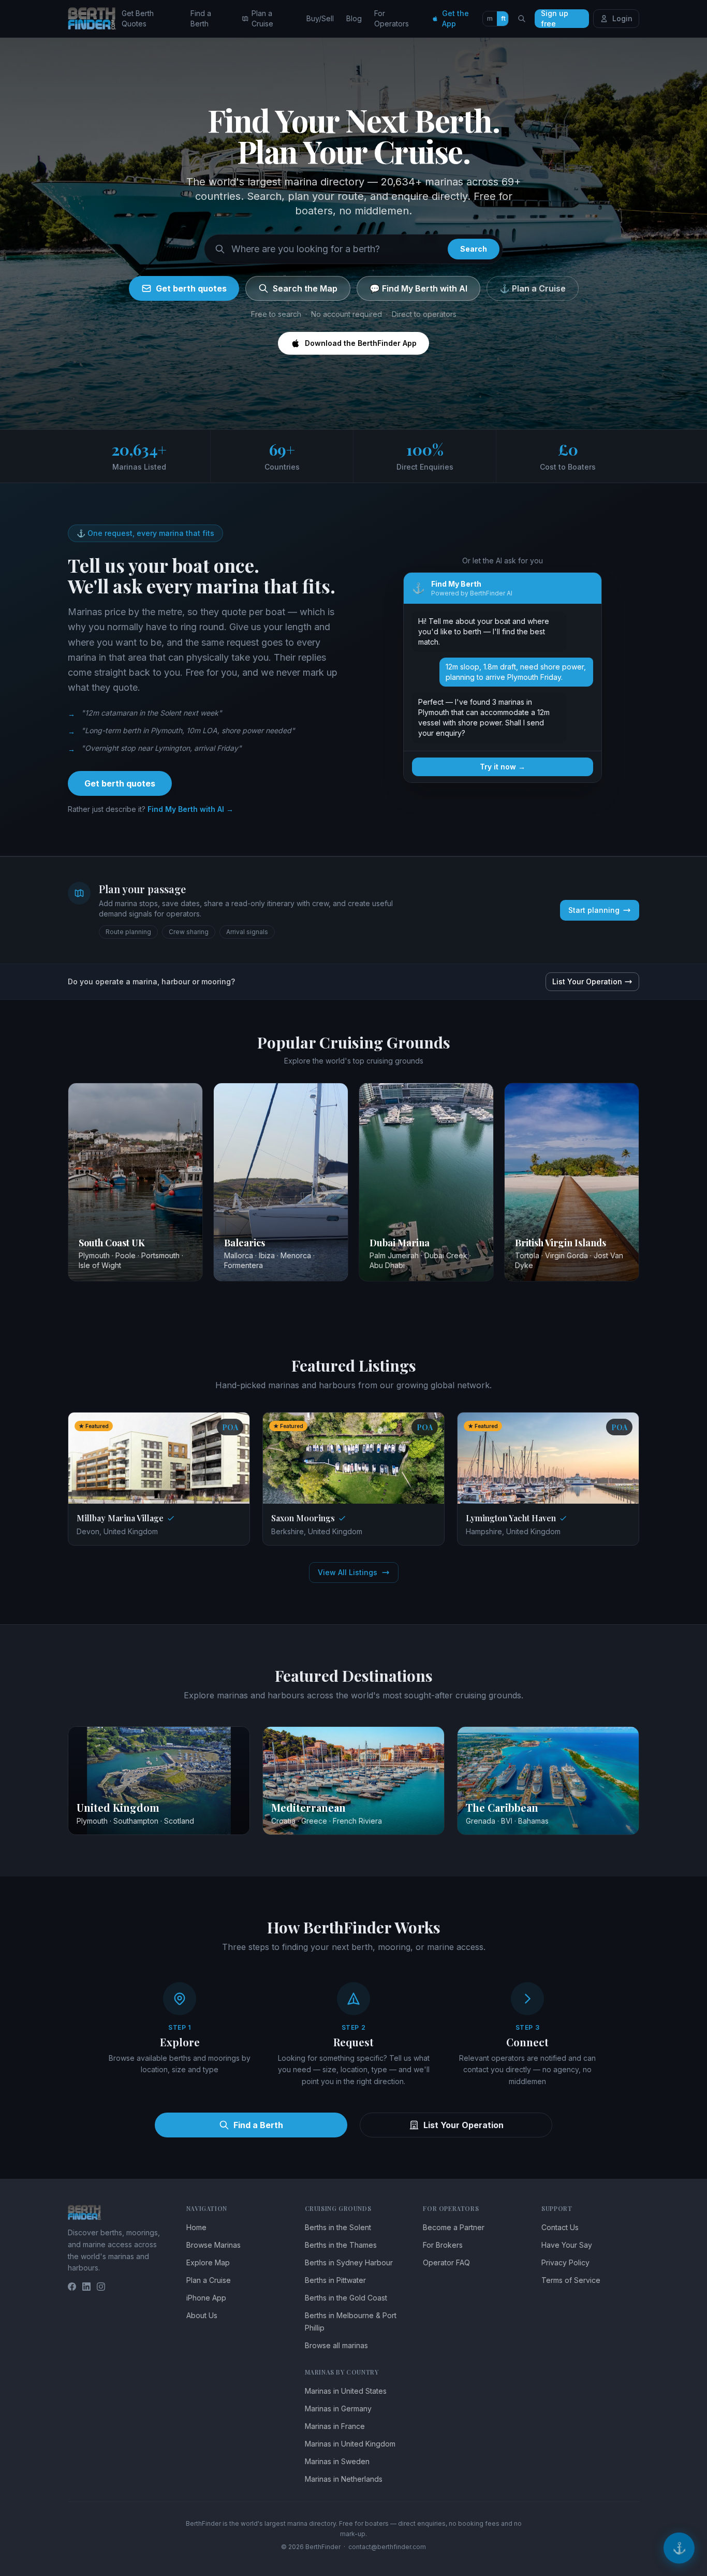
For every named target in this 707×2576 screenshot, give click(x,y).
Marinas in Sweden (337, 2461)
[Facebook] (72, 2287)
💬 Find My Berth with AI (418, 288)
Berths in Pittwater (335, 2280)
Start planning (594, 910)
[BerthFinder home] (95, 19)
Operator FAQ (446, 2262)
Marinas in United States (346, 2391)
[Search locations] (522, 19)
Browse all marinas (336, 2345)
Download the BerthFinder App (361, 343)
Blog (354, 18)
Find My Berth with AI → (190, 809)
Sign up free (555, 19)
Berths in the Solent (338, 2227)
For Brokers (443, 2245)
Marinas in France (335, 2426)
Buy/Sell (320, 18)
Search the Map (305, 288)
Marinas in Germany (338, 2408)
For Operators (392, 18)
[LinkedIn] (86, 2287)
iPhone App (206, 2298)
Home (196, 2227)
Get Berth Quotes (138, 18)
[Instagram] (101, 2287)
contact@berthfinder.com (387, 2547)
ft (503, 18)
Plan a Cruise (262, 18)
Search (474, 249)
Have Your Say (567, 2245)
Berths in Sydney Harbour (349, 2262)
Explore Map (208, 2262)
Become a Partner (454, 2227)
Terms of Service (571, 2280)
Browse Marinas (213, 2245)
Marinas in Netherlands (344, 2479)
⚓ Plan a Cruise (533, 288)
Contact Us (560, 2227)
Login (622, 18)
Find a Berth (201, 18)
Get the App (455, 18)
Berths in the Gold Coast (346, 2298)
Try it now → (503, 767)
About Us (202, 2315)
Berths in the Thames (341, 2245)
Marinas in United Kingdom (350, 2444)
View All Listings (348, 1572)
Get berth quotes (191, 288)
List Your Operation (587, 981)
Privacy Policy (565, 2262)
